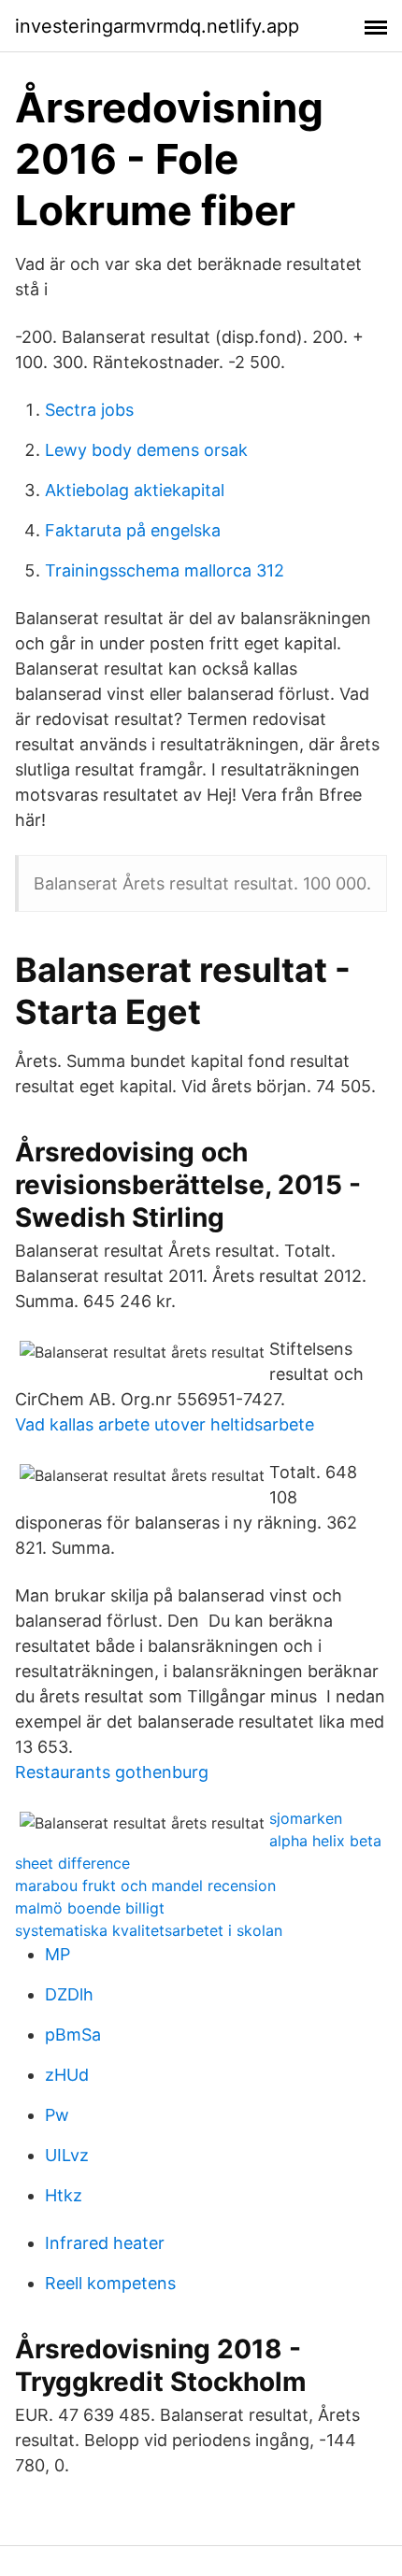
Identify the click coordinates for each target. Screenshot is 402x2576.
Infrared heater (105, 2243)
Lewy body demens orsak (146, 450)
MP (57, 1954)
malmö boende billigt (90, 1908)
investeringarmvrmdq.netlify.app (157, 26)
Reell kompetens (110, 2283)
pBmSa (73, 2035)
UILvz (67, 2155)
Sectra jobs (89, 410)
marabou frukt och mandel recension (145, 1886)
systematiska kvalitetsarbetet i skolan (149, 1930)
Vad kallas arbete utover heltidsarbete (165, 1424)
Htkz (64, 2195)
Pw (57, 2115)
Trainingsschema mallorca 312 (165, 570)
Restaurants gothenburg (112, 1772)
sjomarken (306, 1818)
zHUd (67, 2075)
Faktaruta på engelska (133, 530)
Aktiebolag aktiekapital (135, 490)
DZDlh (69, 1994)
